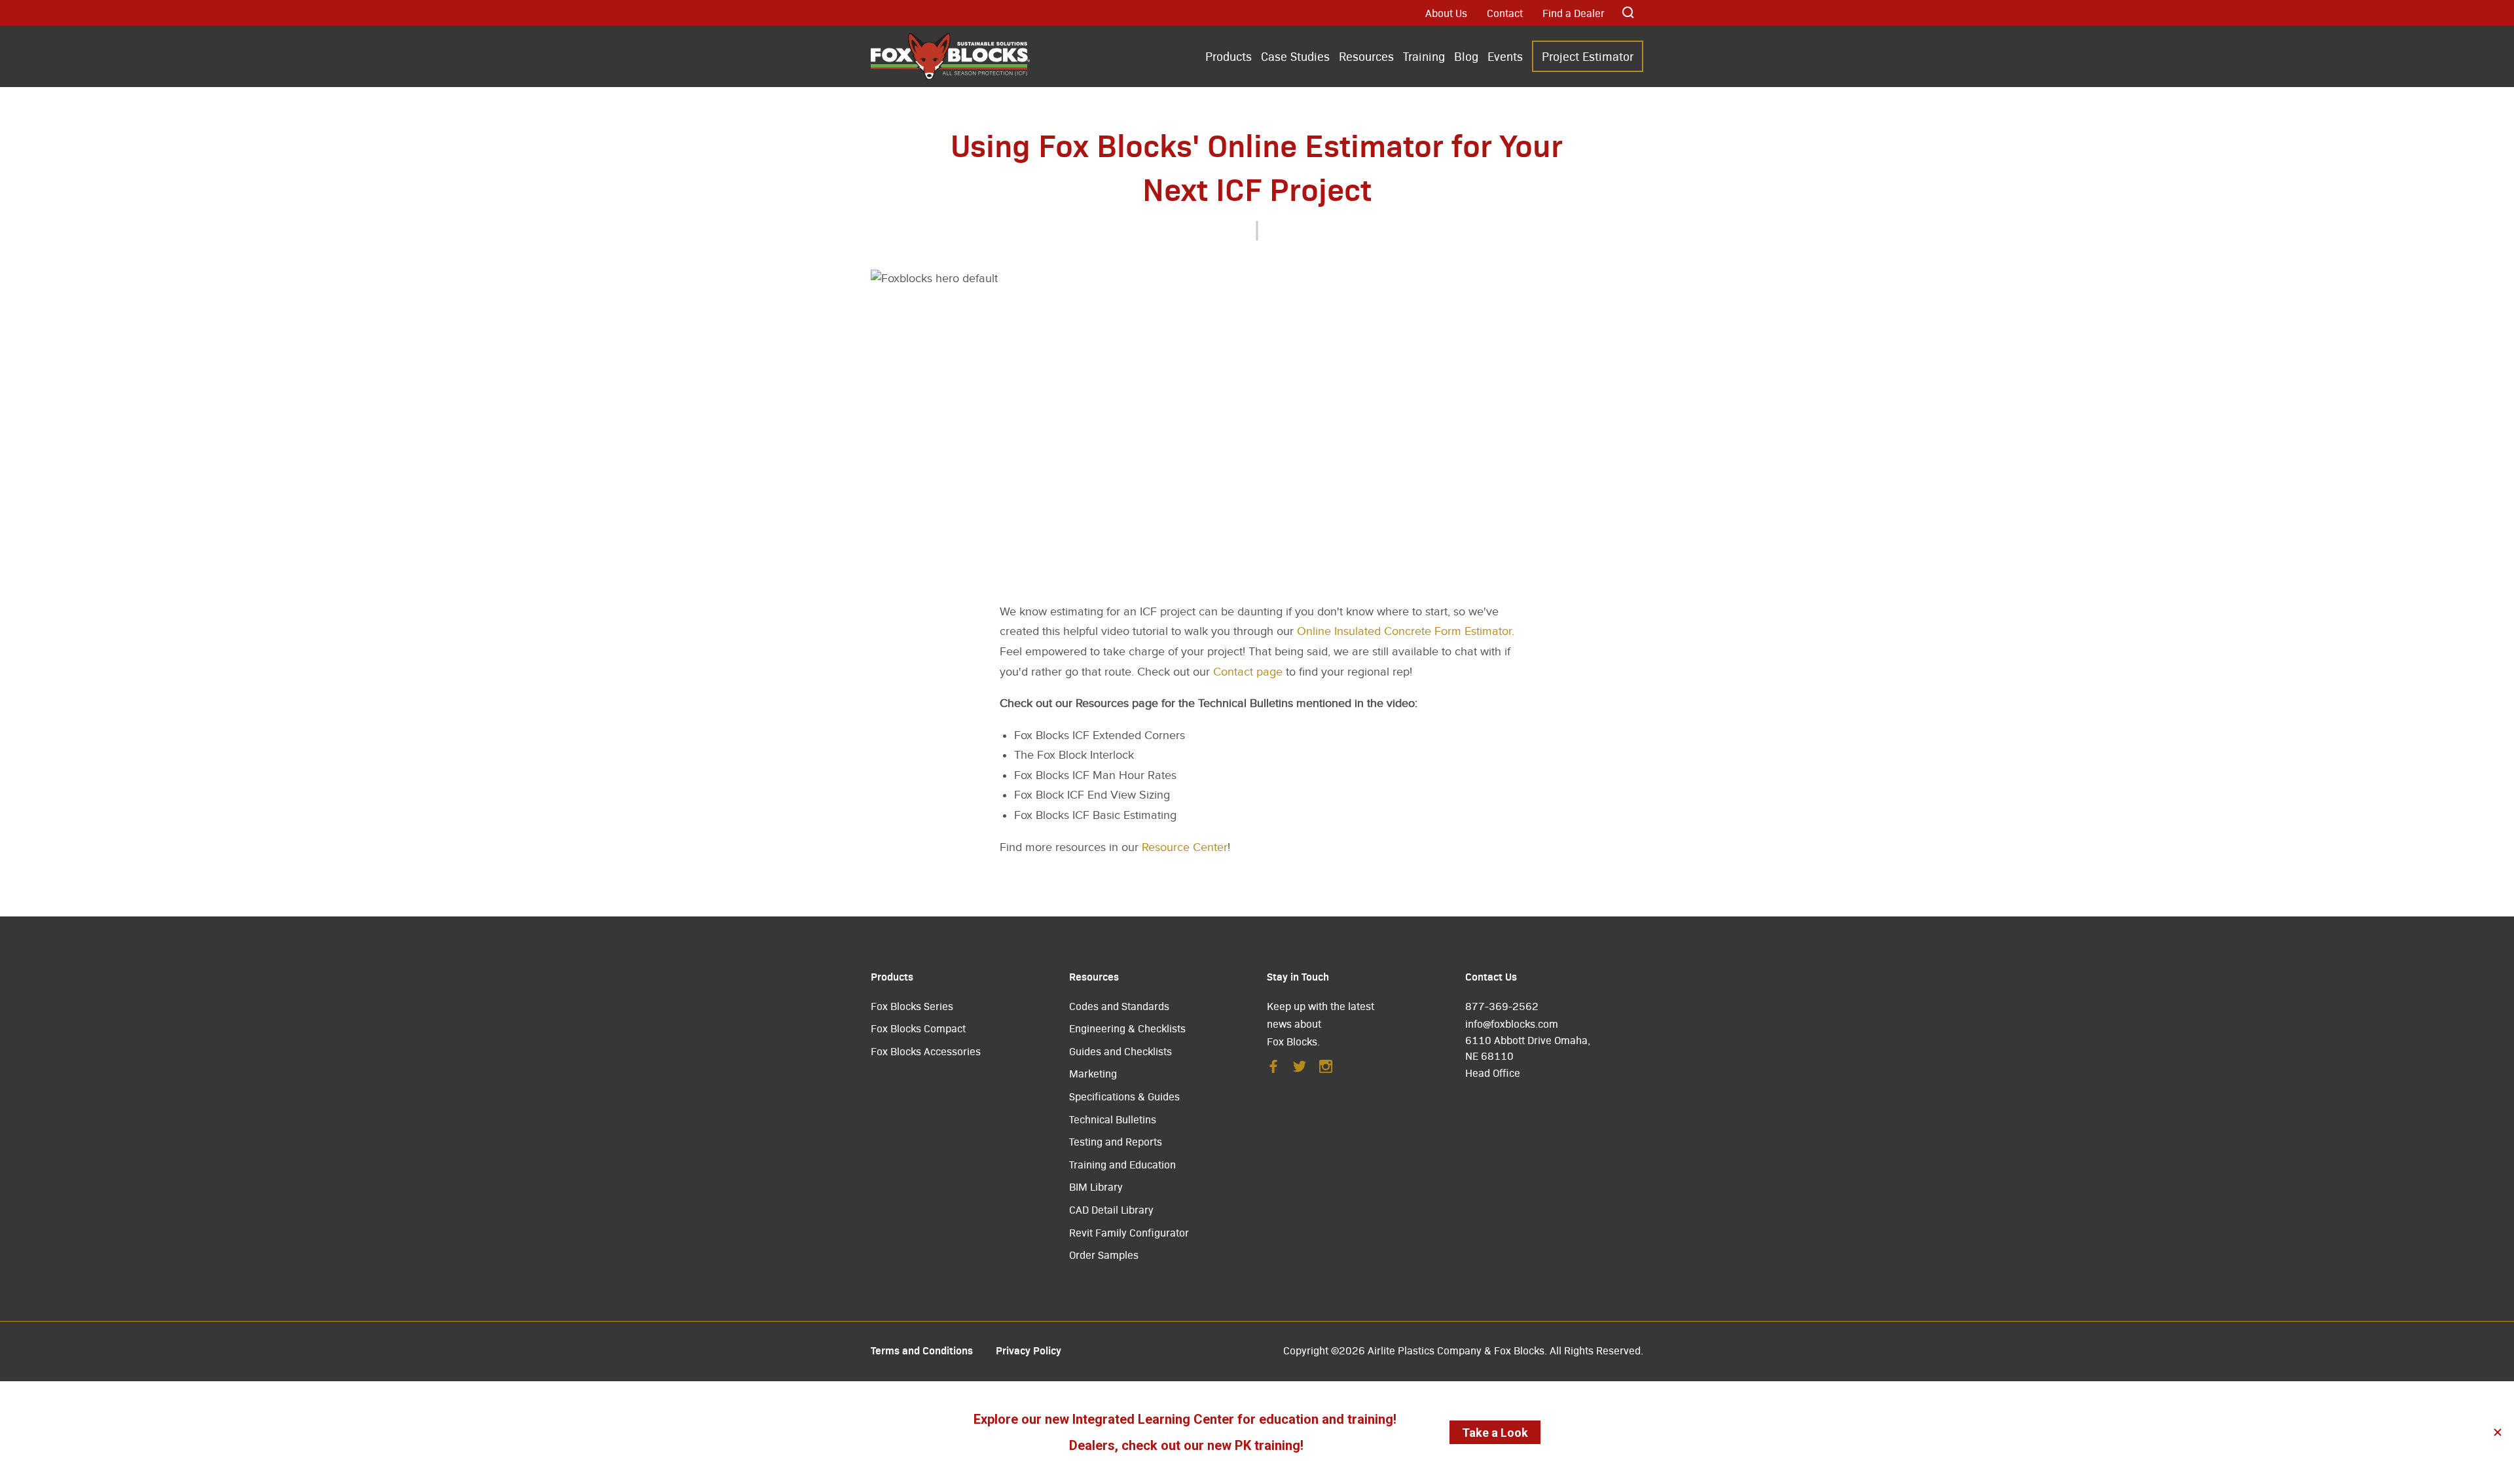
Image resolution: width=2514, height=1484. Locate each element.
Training (1424, 56)
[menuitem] (1229, 57)
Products (1229, 56)
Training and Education (1122, 1164)
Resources (1366, 56)
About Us (1446, 13)
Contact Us (1491, 976)
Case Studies (1295, 56)
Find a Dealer (1574, 13)
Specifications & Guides (1124, 1096)
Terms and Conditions (922, 1350)
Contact (1505, 13)
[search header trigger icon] (1629, 13)
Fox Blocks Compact (918, 1028)
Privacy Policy (1029, 1350)
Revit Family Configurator (1129, 1232)
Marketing (1093, 1073)
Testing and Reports (1116, 1141)
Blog (1466, 56)
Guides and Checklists (1120, 1051)
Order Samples (1104, 1255)
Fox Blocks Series (912, 1006)
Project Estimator (1588, 56)
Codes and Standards (1119, 1006)
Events (1505, 56)
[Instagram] (1326, 1070)
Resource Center (1185, 847)
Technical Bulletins (1113, 1119)
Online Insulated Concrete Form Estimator (1404, 631)
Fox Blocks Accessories (926, 1051)
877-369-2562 (1502, 1006)
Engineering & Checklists (1127, 1028)
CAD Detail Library (1111, 1209)
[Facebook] (1273, 1070)
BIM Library (1096, 1186)
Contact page (1248, 672)
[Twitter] (1300, 1070)
